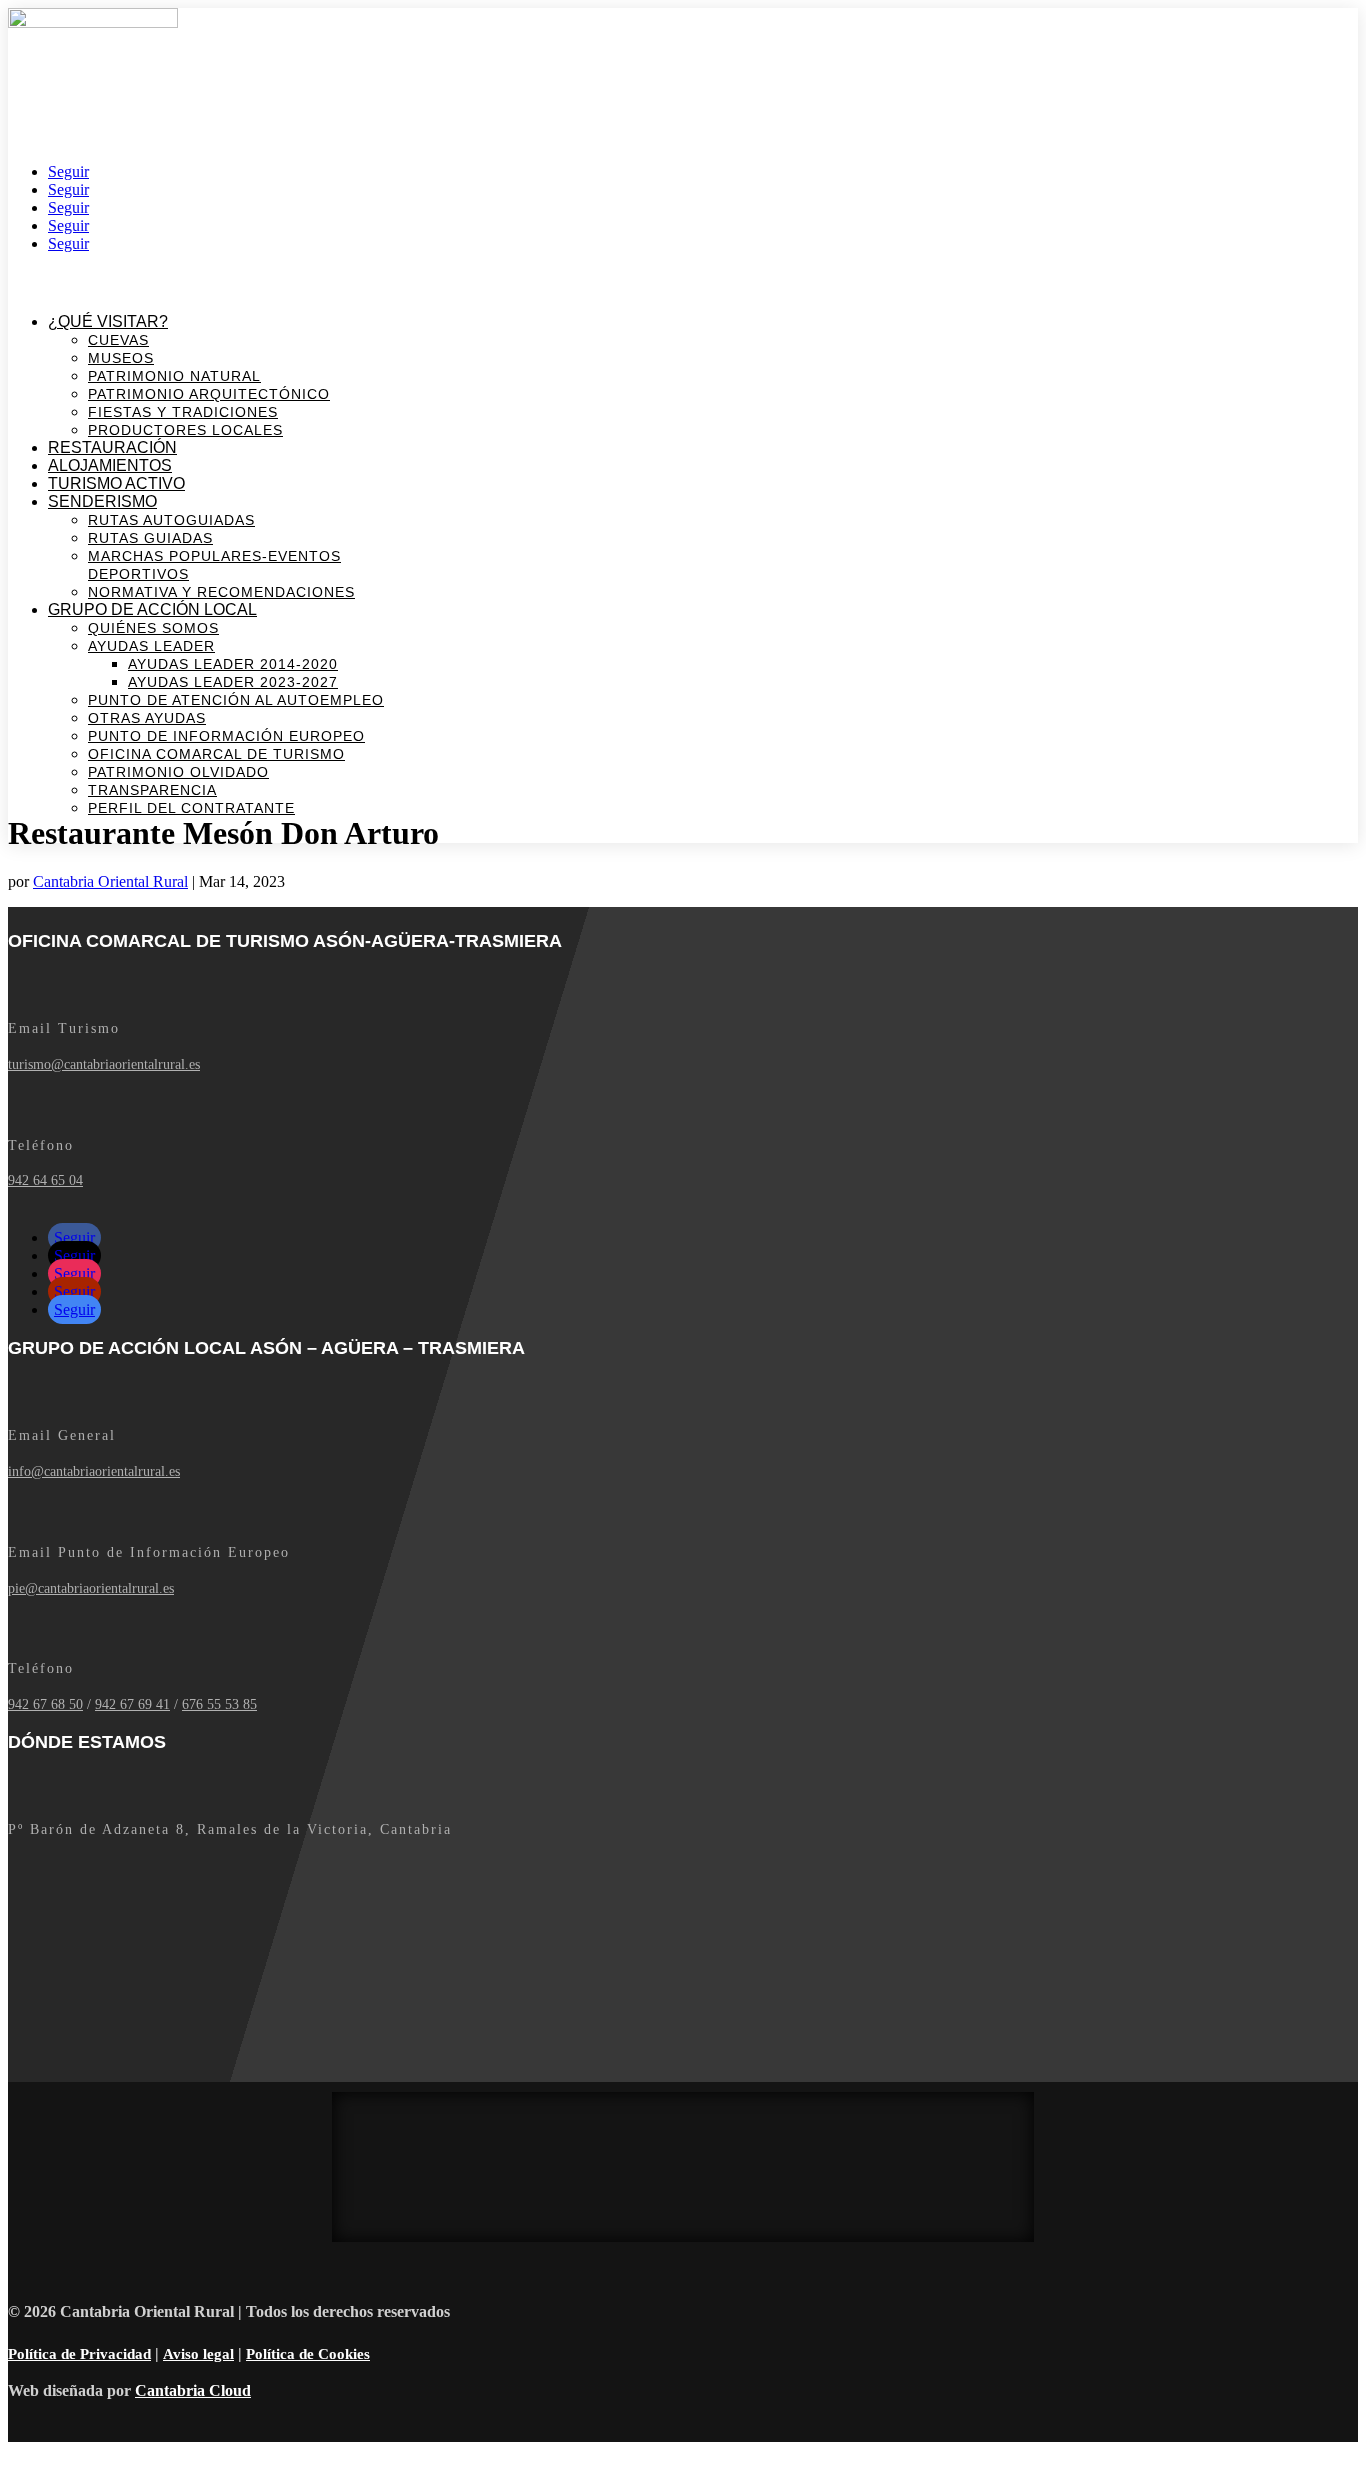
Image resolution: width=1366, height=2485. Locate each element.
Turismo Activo (116, 483)
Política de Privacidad (79, 2354)
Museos (121, 358)
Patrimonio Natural (174, 376)
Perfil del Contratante (191, 808)
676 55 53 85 (219, 1704)
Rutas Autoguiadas (171, 520)
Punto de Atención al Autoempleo (236, 700)
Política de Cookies (308, 2354)
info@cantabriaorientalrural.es (94, 1471)
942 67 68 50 (45, 1704)
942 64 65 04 (45, 1180)
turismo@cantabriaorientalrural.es (104, 1064)
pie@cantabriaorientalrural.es (91, 1588)
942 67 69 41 (132, 1704)
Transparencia (152, 790)
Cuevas (118, 340)
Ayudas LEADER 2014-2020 (233, 664)
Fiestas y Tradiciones (183, 412)
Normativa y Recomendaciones (221, 592)
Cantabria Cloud (193, 2390)
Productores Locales (185, 430)
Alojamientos (110, 465)
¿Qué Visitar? (108, 321)
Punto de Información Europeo (226, 736)
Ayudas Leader (151, 646)
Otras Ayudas (147, 718)
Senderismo (102, 501)
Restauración (112, 447)
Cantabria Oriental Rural (110, 881)
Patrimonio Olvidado (178, 772)
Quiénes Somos (153, 628)
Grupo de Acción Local (152, 609)
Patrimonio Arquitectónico (209, 394)
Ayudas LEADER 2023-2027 (233, 682)
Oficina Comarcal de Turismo (216, 754)
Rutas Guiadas (150, 538)
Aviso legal (198, 2354)
